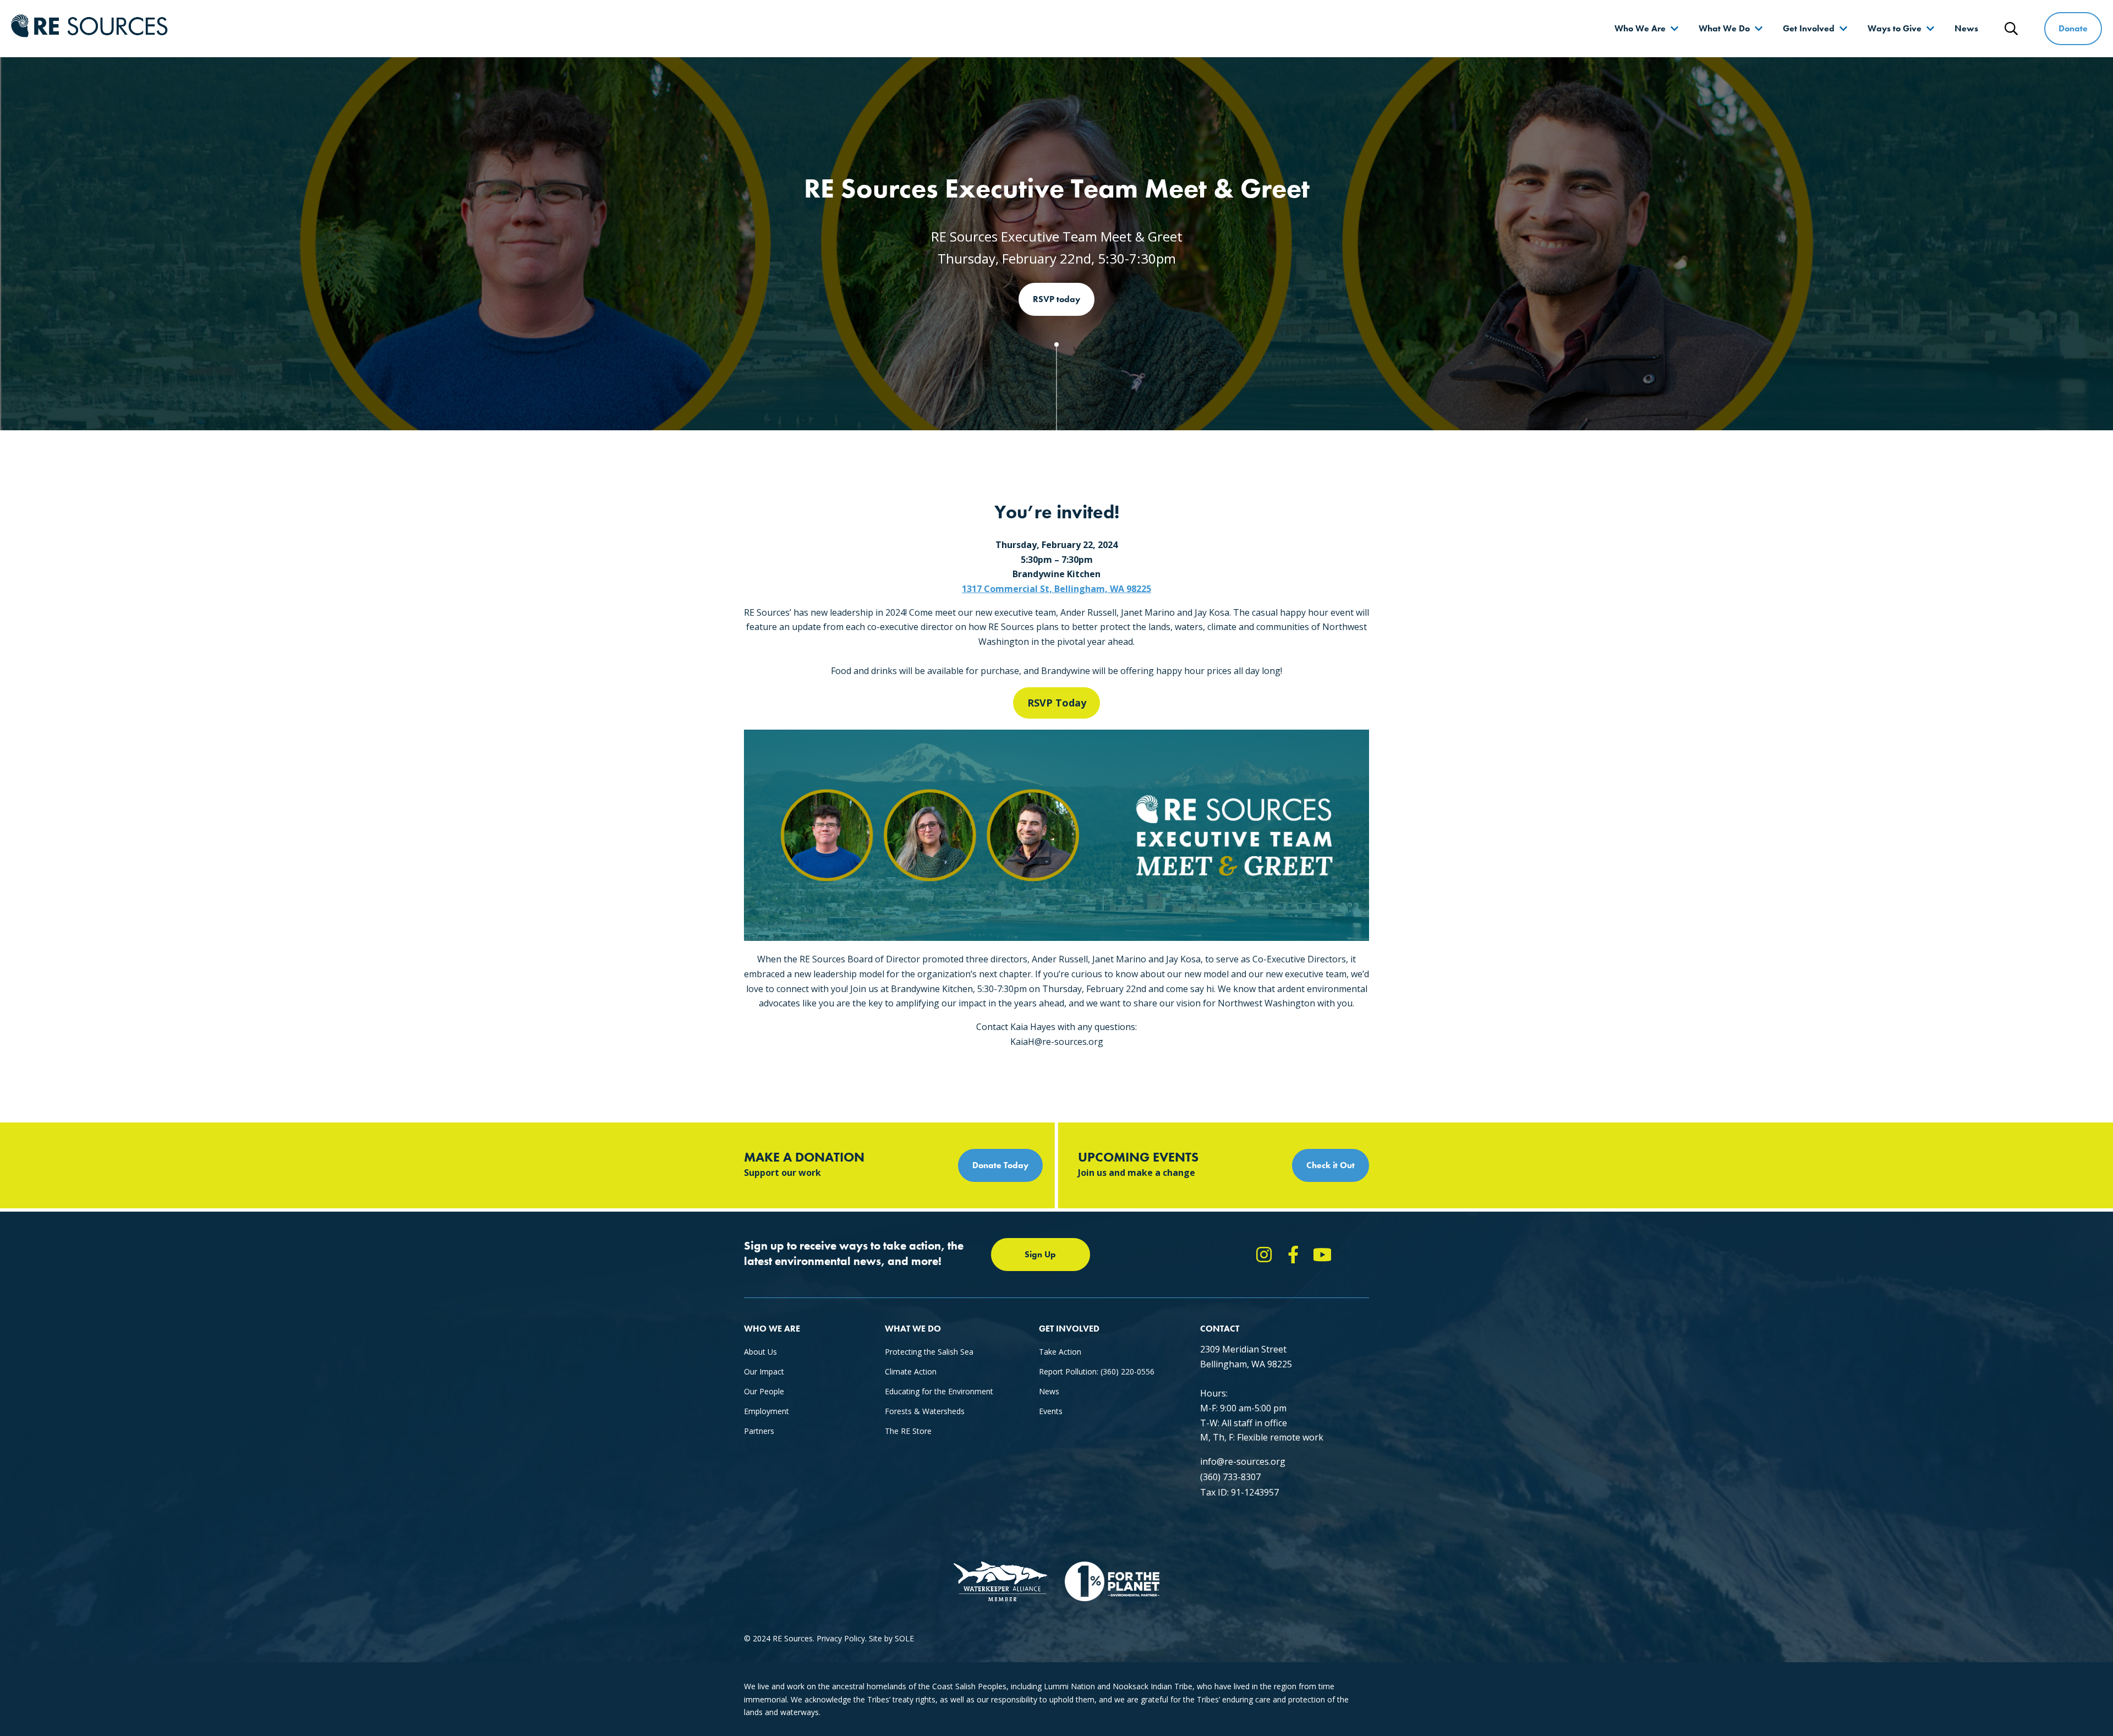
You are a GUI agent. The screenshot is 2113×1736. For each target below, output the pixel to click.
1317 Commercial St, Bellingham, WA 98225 (1056, 589)
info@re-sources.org (1243, 1461)
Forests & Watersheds (925, 1411)
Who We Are (1640, 28)
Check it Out (1331, 1165)
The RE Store (908, 1431)
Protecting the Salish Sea (929, 1352)
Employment (767, 1411)
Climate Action (911, 1371)
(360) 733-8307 (1230, 1477)
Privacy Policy (841, 1638)
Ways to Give (1895, 28)
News (1966, 28)
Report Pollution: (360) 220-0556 (1097, 1371)
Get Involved (1809, 28)
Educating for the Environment (939, 1391)
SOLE (904, 1638)
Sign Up (1040, 1254)
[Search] (2011, 29)
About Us (760, 1352)
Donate (2073, 28)
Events (1051, 1411)
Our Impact (764, 1371)
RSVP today (1056, 299)
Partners (759, 1431)
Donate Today (1000, 1165)
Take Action (1060, 1352)
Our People (764, 1391)
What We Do (1724, 28)
